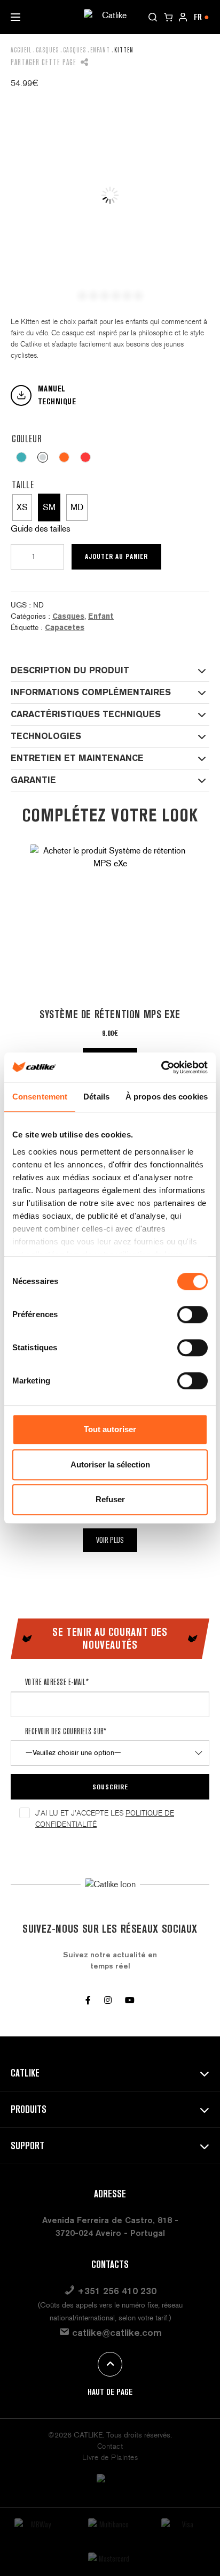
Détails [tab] (96, 1097)
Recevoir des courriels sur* (66, 1731)
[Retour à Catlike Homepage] (110, 16)
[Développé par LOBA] (110, 2485)
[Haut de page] (110, 2364)
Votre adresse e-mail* (57, 1682)
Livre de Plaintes (110, 2458)
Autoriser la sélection (110, 1464)
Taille (23, 485)
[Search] (153, 17)
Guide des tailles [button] (41, 529)
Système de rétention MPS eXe (110, 1014)
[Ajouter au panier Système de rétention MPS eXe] (110, 924)
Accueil (21, 50)
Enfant (100, 50)
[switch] (192, 1314)
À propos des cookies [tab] (167, 1097)
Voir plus (110, 1540)
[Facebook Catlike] (88, 2000)
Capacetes (65, 627)
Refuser (110, 1499)
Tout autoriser (110, 1429)
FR (202, 17)
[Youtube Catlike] (130, 2000)
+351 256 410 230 (110, 2304)
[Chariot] (168, 17)
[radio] (21, 457)
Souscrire (110, 1787)
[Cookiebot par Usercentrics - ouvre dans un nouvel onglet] (161, 1067)
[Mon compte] (183, 17)
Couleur (26, 439)
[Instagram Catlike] (108, 2000)
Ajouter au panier (116, 556)
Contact (110, 2446)
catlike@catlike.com (116, 2332)
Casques (47, 50)
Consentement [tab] (40, 1097)
